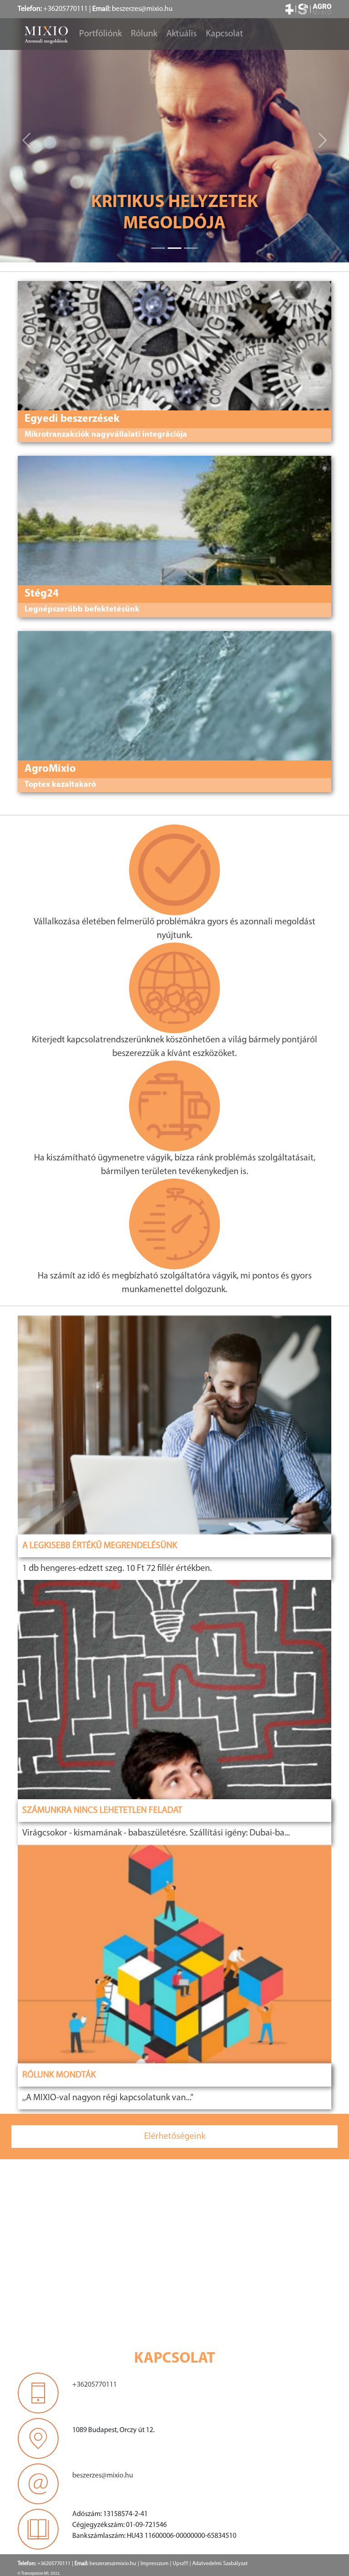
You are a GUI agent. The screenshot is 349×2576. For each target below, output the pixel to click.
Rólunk (144, 34)
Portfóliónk (100, 34)
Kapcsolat (224, 34)
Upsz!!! (180, 2564)
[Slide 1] (174, 248)
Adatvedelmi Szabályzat (220, 2564)
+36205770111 (65, 9)
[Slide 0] (158, 248)
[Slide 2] (191, 248)
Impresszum (155, 2564)
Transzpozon (32, 2574)
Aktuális (182, 34)
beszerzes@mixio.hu (142, 9)
